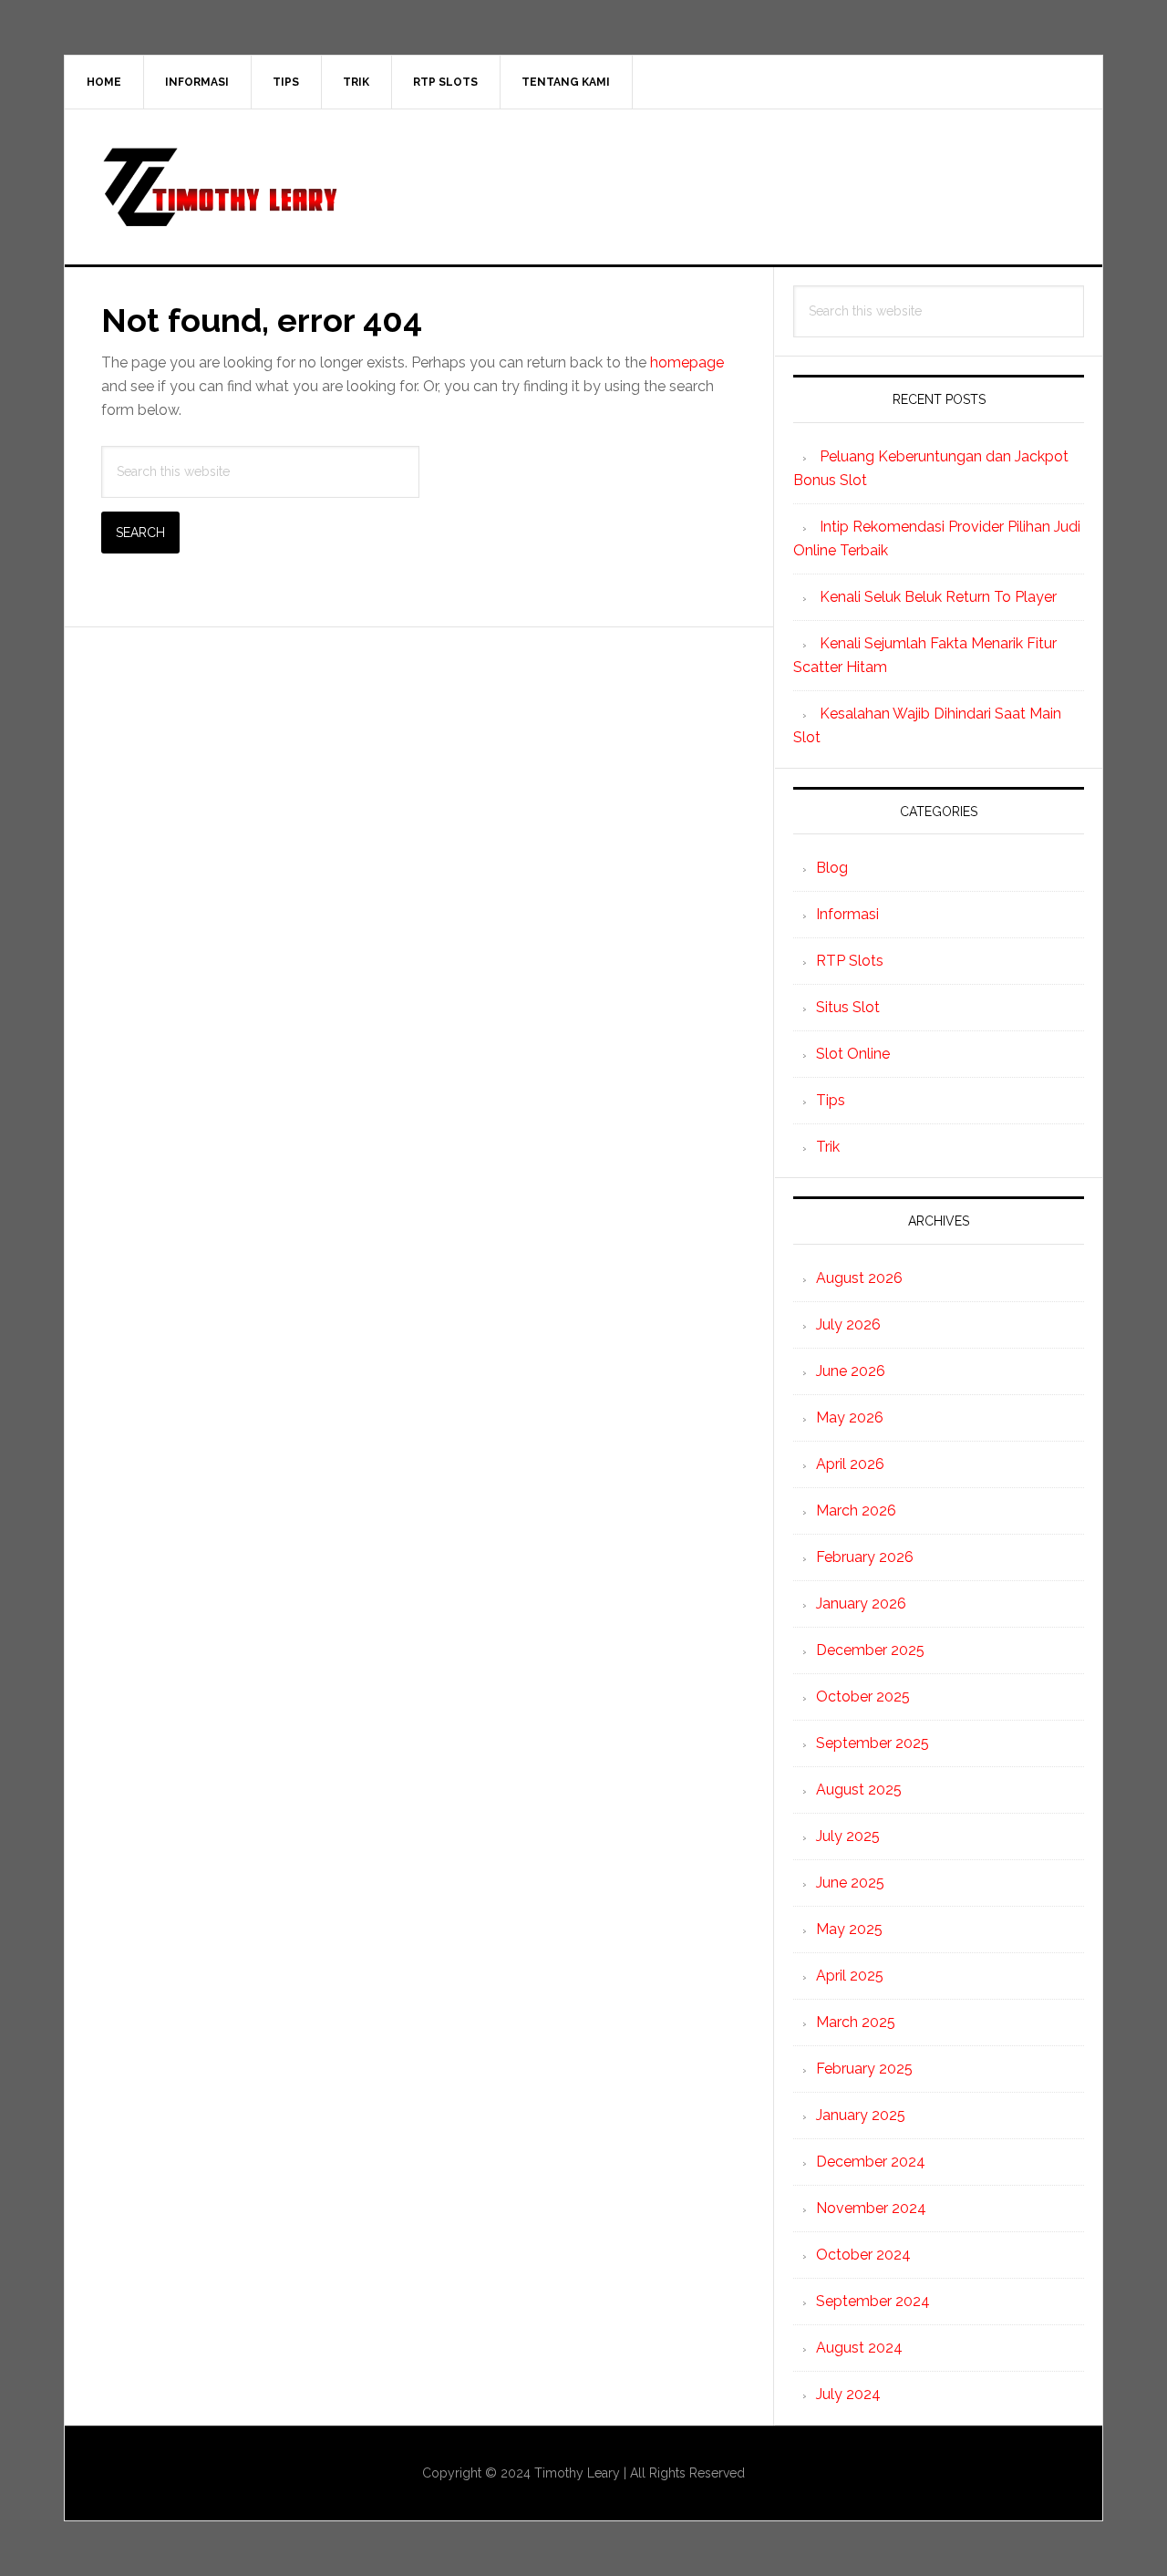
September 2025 (873, 1743)
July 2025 (848, 1836)
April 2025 (850, 1976)
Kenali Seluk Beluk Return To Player (938, 597)
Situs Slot (848, 1007)
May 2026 (850, 1417)
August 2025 (859, 1790)
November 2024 (871, 2208)
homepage (687, 362)
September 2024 (873, 2301)
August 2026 (859, 1278)
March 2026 (856, 1510)
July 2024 (848, 2394)
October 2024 (863, 2255)
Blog (832, 868)
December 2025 (870, 1650)
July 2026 (848, 1324)
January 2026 (861, 1604)
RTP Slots (850, 961)
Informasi (847, 914)
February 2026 (865, 1557)
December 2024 (871, 2162)
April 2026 (850, 1464)
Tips (831, 1100)
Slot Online (853, 1054)
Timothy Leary (583, 187)
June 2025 (850, 1883)
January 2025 (861, 2115)
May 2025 (849, 1929)
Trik (828, 1147)
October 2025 (863, 1697)
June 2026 (851, 1371)
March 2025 (856, 2022)
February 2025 (864, 2069)
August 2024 (859, 2348)
